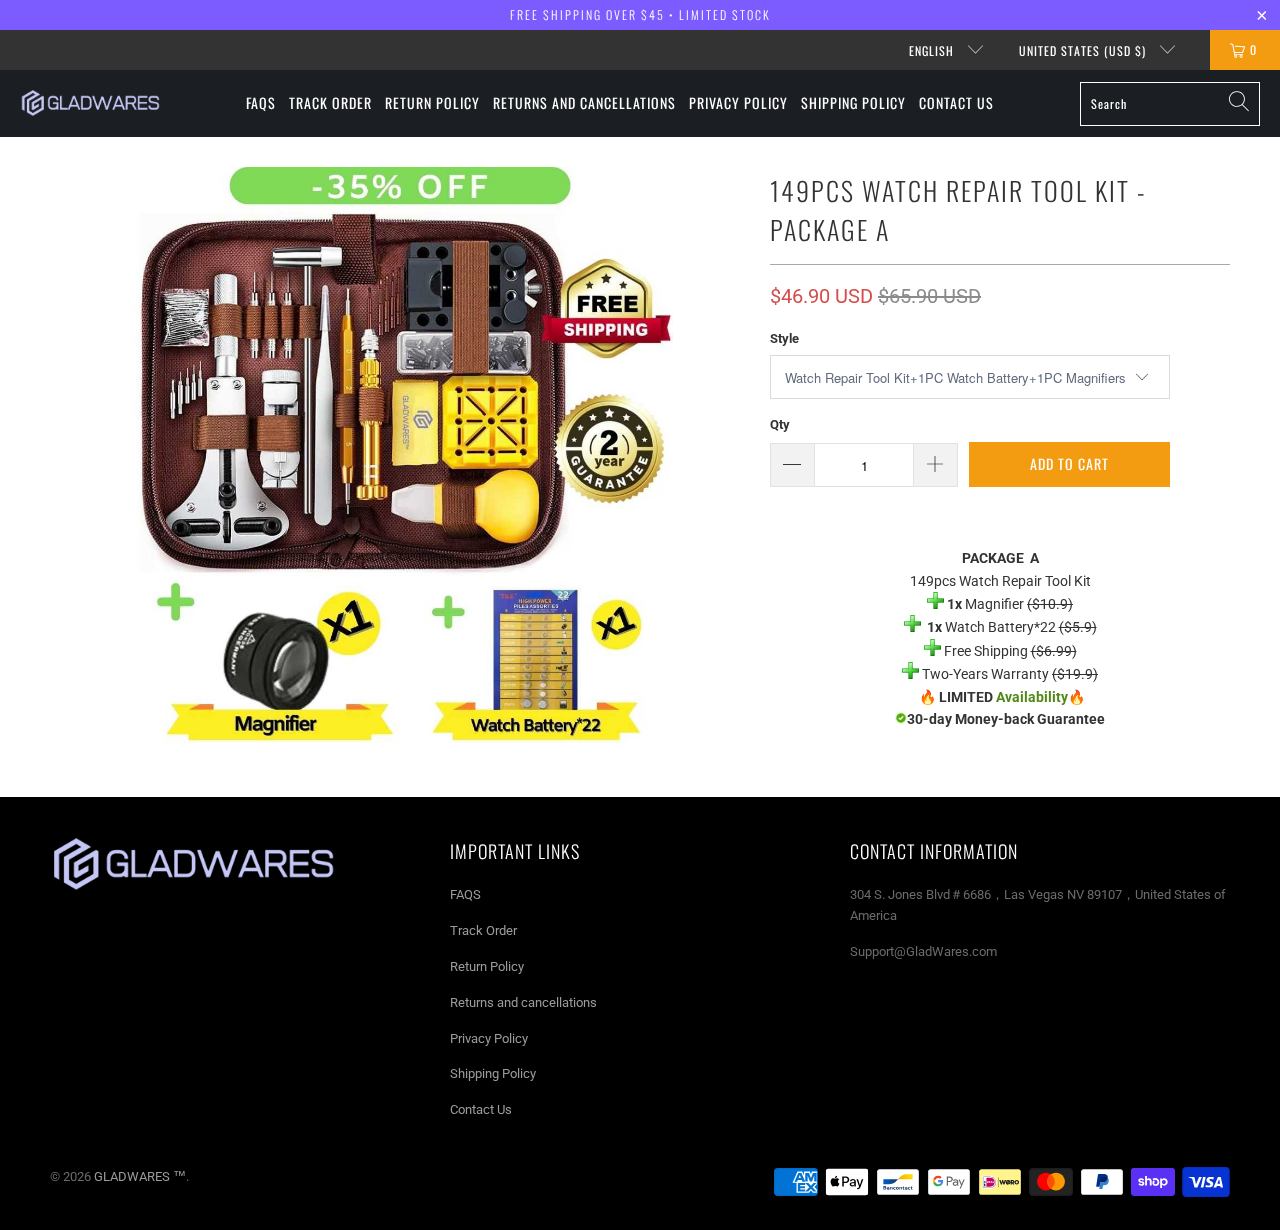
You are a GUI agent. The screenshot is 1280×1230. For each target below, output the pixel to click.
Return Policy (487, 966)
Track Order (483, 930)
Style (784, 338)
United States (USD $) (1084, 50)
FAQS (465, 894)
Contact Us (481, 1109)
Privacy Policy (489, 1038)
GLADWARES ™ (140, 1176)
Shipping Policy (493, 1073)
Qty (780, 424)
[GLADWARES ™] (90, 103)
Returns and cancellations (523, 1002)
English (933, 50)
